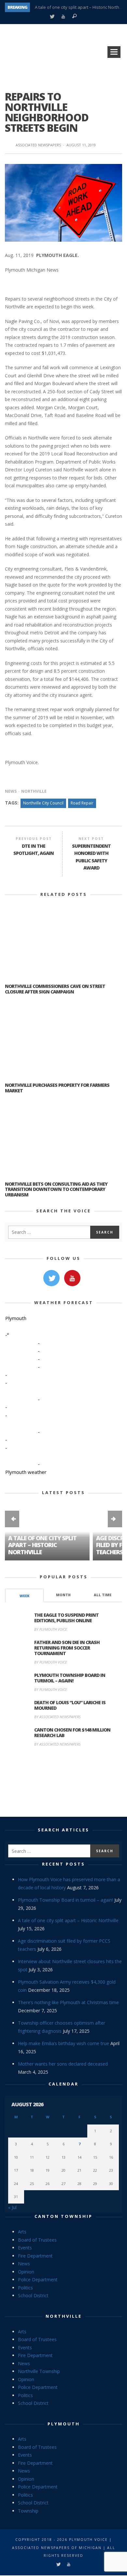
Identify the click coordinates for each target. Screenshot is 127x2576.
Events (25, 2248)
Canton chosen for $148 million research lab (72, 1733)
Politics (25, 2288)
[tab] (24, 1595)
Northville (34, 791)
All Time (103, 1595)
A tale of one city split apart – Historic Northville (42, 1545)
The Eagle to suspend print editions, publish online (66, 1618)
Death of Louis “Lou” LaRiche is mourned (70, 1705)
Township (28, 2511)
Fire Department (35, 2256)
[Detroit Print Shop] (64, 1783)
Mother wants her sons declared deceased (63, 2064)
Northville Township (39, 2371)
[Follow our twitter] (51, 1278)
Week (24, 1596)
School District (33, 2295)
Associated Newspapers (38, 145)
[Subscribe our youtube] (72, 1278)
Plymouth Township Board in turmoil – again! (70, 1678)
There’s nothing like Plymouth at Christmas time (68, 2002)
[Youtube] (63, 17)
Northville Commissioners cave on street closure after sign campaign (55, 989)
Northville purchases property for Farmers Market (57, 1088)
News (11, 791)
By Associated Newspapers (57, 1717)
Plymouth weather (26, 1472)
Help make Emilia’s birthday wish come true (63, 2043)
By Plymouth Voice (51, 1629)
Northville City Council (43, 803)
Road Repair (82, 803)
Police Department (38, 2279)
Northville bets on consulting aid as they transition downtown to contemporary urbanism (56, 1189)
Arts (22, 2232)
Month (63, 1595)
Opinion (26, 2272)
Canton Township (63, 2216)
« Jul (12, 2207)
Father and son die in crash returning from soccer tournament (67, 1648)
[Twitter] (52, 17)
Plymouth (64, 2424)
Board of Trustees (37, 2240)
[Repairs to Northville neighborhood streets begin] (63, 202)
